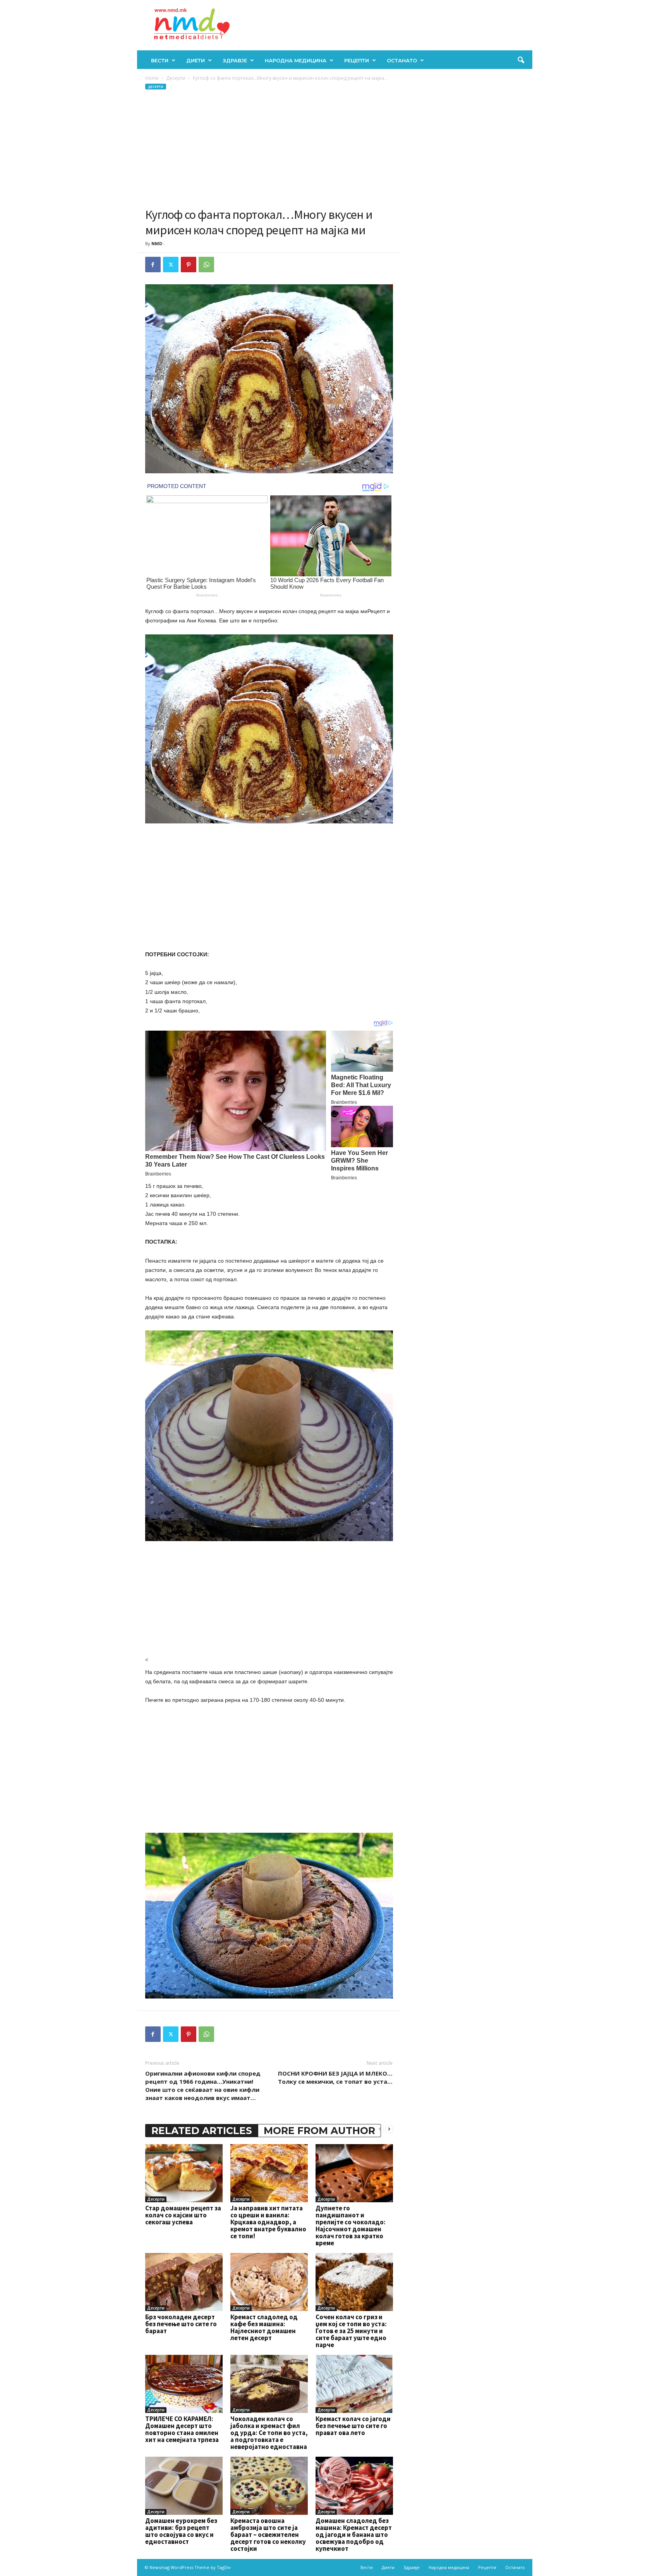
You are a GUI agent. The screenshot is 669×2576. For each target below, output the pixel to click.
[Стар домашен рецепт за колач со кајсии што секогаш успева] (184, 2173)
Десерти (176, 78)
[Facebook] (153, 265)
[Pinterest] (189, 265)
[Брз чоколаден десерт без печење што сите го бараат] (184, 2282)
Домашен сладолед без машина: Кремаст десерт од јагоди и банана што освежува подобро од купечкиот (354, 2535)
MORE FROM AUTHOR (319, 2131)
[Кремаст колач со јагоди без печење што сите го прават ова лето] (354, 2384)
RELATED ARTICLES (202, 2131)
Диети (196, 60)
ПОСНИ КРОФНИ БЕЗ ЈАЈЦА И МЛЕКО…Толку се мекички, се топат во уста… (335, 2077)
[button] (521, 60)
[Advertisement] (269, 149)
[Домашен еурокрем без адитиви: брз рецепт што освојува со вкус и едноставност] (184, 2486)
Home (152, 78)
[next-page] (389, 2129)
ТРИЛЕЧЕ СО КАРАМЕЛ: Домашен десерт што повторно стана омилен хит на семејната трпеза (182, 2429)
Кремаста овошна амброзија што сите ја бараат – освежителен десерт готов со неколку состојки (268, 2535)
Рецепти (357, 60)
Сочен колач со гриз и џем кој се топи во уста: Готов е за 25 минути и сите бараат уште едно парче (351, 2331)
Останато (402, 60)
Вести (160, 60)
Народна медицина (296, 60)
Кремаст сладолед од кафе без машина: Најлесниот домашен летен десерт (264, 2327)
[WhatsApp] (206, 265)
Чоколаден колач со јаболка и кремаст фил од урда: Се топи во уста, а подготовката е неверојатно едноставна (269, 2433)
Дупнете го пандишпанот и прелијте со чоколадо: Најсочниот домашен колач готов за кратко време (351, 2225)
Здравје (235, 60)
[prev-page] (380, 2129)
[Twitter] (171, 265)
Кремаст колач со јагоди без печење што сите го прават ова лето (353, 2426)
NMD (157, 243)
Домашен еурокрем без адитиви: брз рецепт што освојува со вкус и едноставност (181, 2531)
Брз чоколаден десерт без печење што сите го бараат (181, 2324)
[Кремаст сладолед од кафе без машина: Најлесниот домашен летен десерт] (269, 2282)
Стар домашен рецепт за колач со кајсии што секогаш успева (183, 2215)
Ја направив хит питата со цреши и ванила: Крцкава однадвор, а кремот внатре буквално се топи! (268, 2222)
